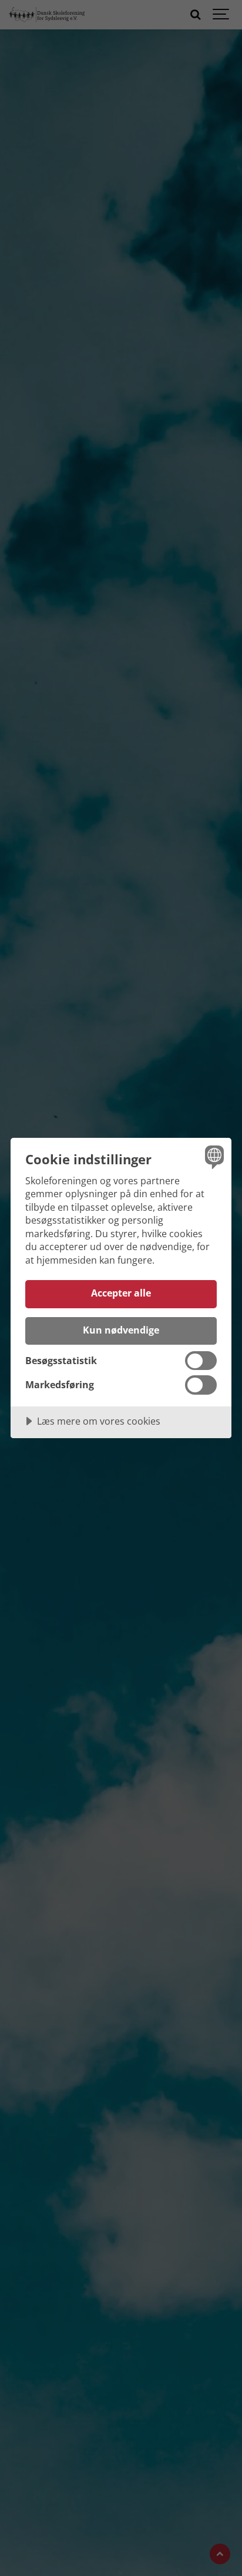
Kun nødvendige (121, 1330)
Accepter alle (121, 1293)
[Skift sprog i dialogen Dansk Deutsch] (213, 1156)
